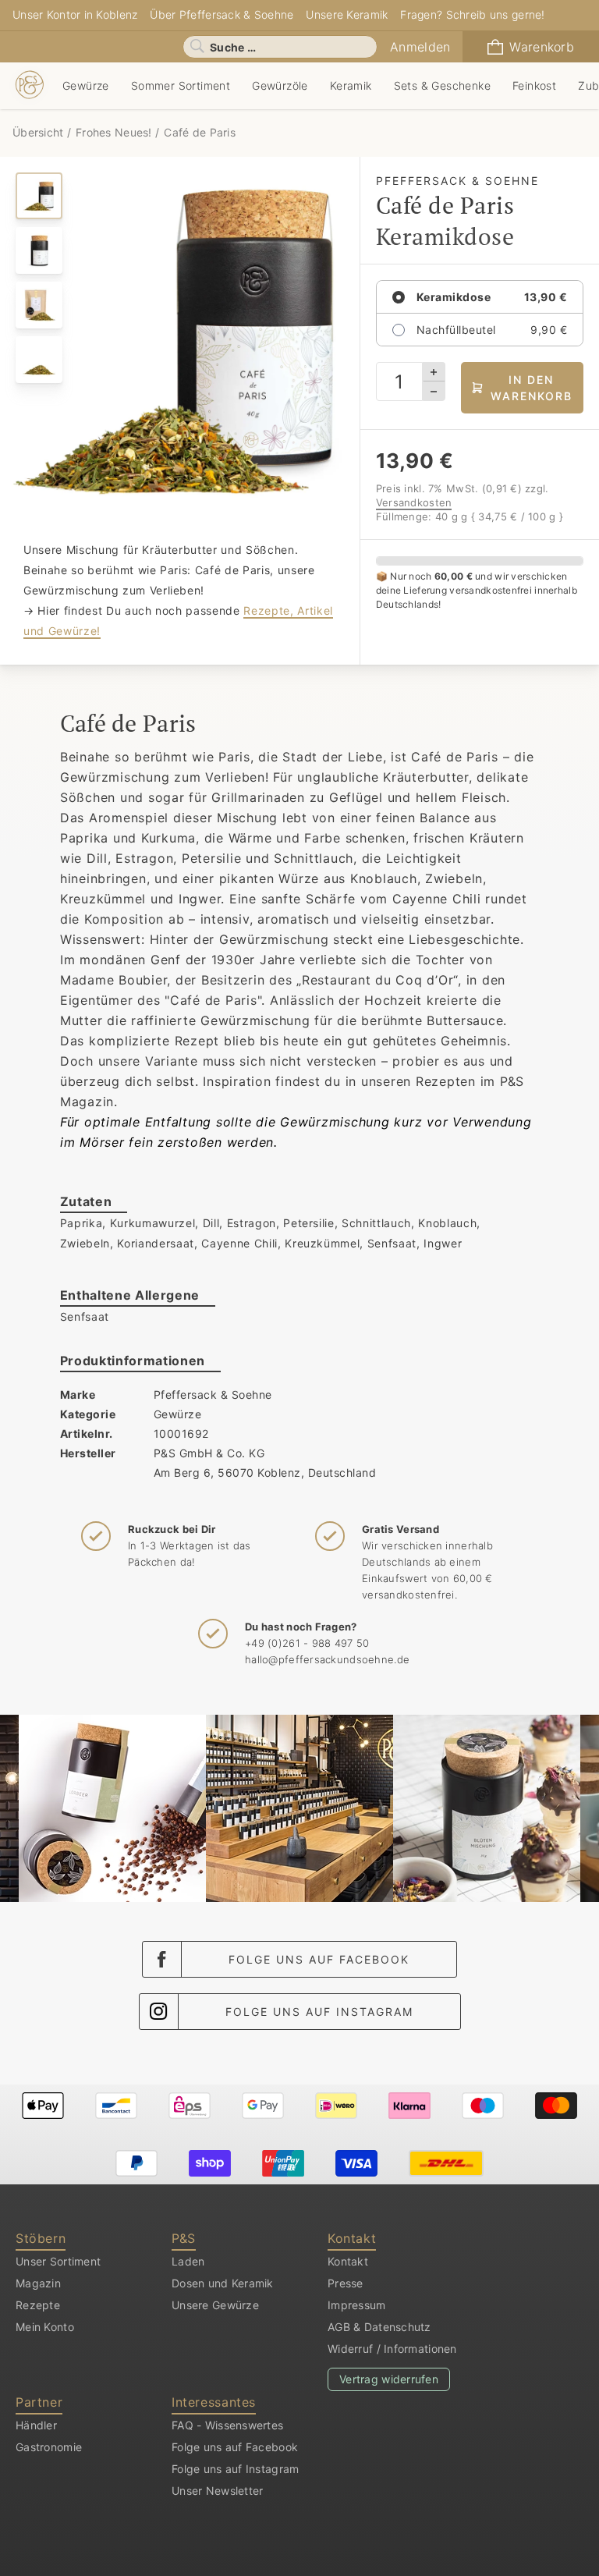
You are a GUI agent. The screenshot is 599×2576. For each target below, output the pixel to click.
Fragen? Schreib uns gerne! (472, 14)
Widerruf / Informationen (392, 2349)
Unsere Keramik (347, 14)
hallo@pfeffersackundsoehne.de (327, 1659)
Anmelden (420, 47)
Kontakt (348, 2261)
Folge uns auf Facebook (319, 1959)
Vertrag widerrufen (389, 2379)
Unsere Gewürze (215, 2305)
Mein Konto (45, 2327)
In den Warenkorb (532, 388)
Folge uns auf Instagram (319, 2012)
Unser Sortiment (58, 2261)
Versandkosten (414, 502)
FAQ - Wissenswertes (227, 2425)
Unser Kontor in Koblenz (75, 14)
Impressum (357, 2305)
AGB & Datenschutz (379, 2327)
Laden (188, 2261)
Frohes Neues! (114, 132)
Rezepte (38, 2305)
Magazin (38, 2283)
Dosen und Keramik (223, 2283)
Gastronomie (49, 2447)
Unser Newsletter (217, 2491)
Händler (36, 2425)
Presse (346, 2283)
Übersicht (40, 132)
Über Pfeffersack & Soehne (222, 14)
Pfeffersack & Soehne (213, 1394)
